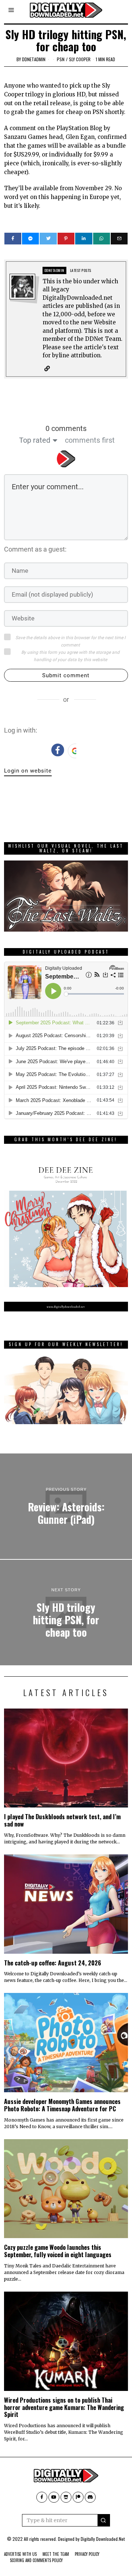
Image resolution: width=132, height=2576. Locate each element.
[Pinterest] (66, 239)
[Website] (47, 369)
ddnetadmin (34, 59)
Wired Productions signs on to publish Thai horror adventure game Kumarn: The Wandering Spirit (64, 2407)
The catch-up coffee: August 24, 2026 (53, 1963)
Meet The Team (56, 2554)
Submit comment (66, 675)
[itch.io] (66, 2497)
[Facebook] (13, 239)
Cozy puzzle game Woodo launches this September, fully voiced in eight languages (58, 2251)
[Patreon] (78, 2497)
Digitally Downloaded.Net (103, 2539)
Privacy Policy (87, 2554)
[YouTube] (54, 2497)
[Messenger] (30, 239)
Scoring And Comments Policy (36, 2560)
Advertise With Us (20, 2554)
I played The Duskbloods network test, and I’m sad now (62, 1820)
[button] (104, 2520)
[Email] (119, 239)
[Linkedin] (84, 239)
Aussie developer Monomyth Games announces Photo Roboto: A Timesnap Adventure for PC (62, 2105)
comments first (90, 440)
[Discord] (90, 2497)
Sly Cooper (80, 59)
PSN (61, 59)
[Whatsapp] (102, 239)
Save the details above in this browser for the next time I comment (70, 641)
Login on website (28, 771)
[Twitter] (48, 239)
